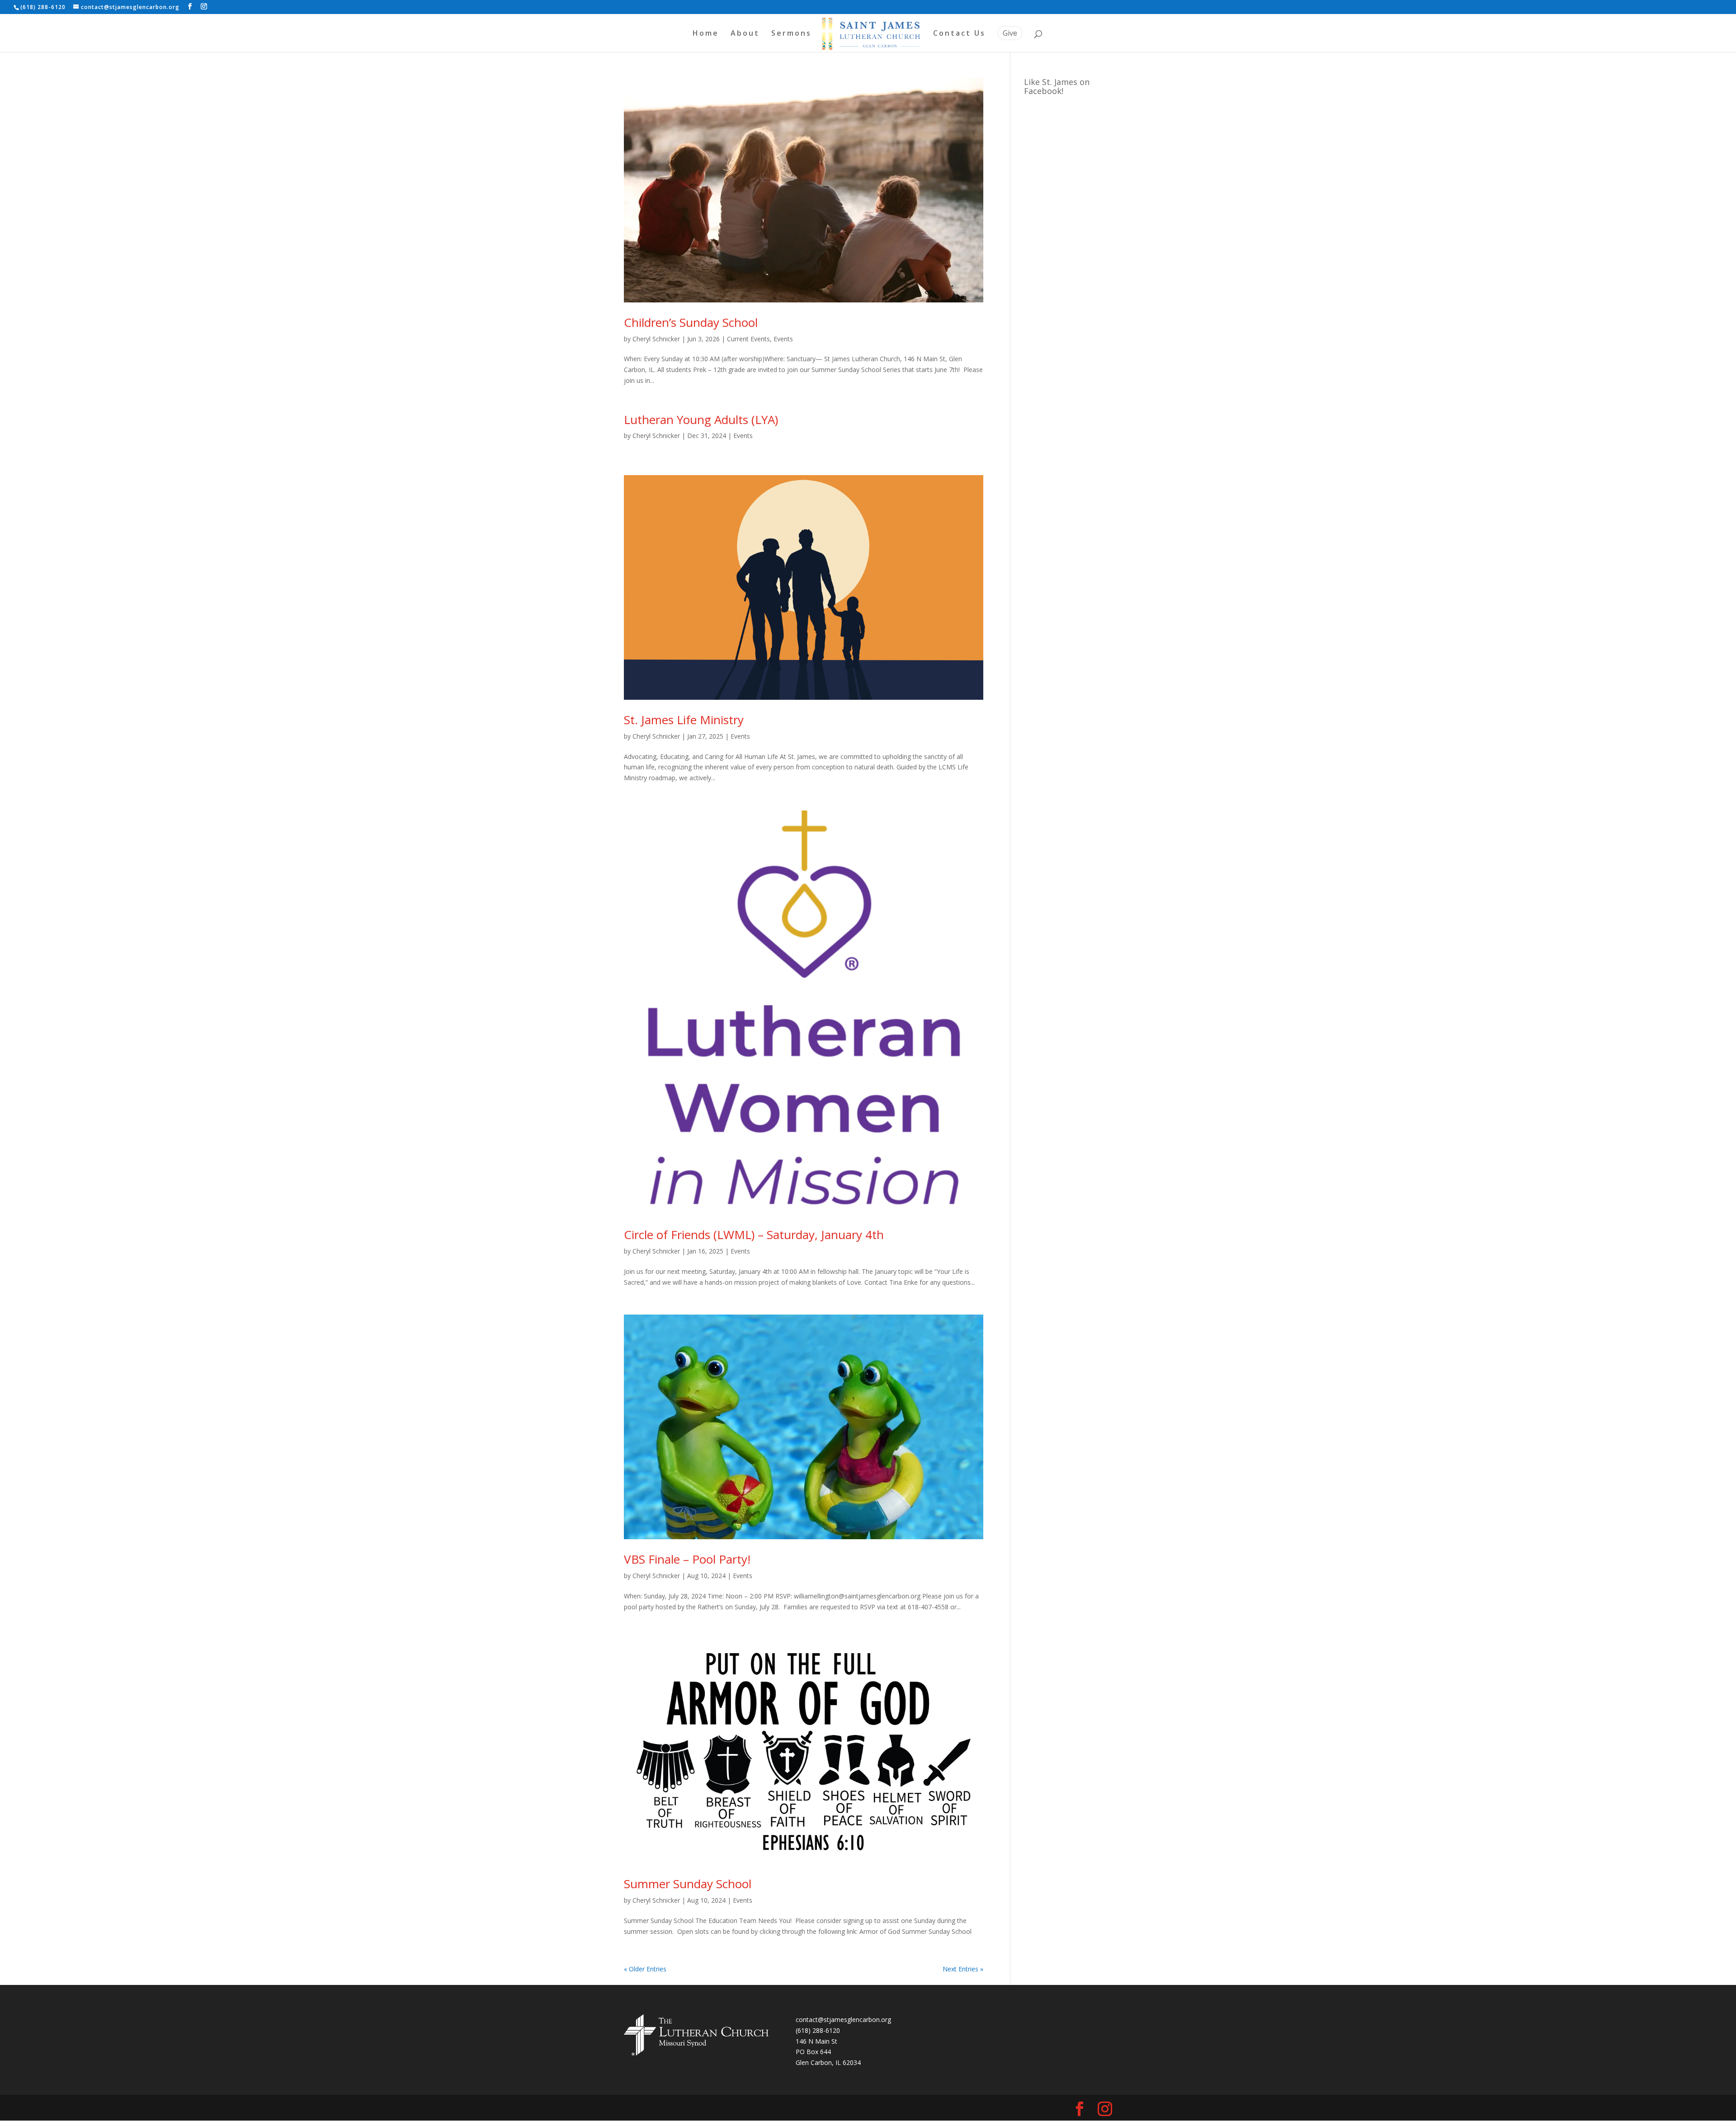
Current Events (748, 339)
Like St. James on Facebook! (1057, 86)
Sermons (791, 34)
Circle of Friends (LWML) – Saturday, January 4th (754, 1235)
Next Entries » (963, 1969)
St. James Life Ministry (684, 720)
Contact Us (959, 34)
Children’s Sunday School (691, 322)
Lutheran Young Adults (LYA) (701, 419)
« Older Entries (645, 1969)
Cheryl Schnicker (656, 339)
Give (1010, 33)
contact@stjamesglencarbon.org (843, 2020)
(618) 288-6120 (818, 2030)
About (745, 34)
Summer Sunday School (688, 1884)
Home (706, 34)
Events (783, 339)
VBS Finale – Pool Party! (687, 1559)
